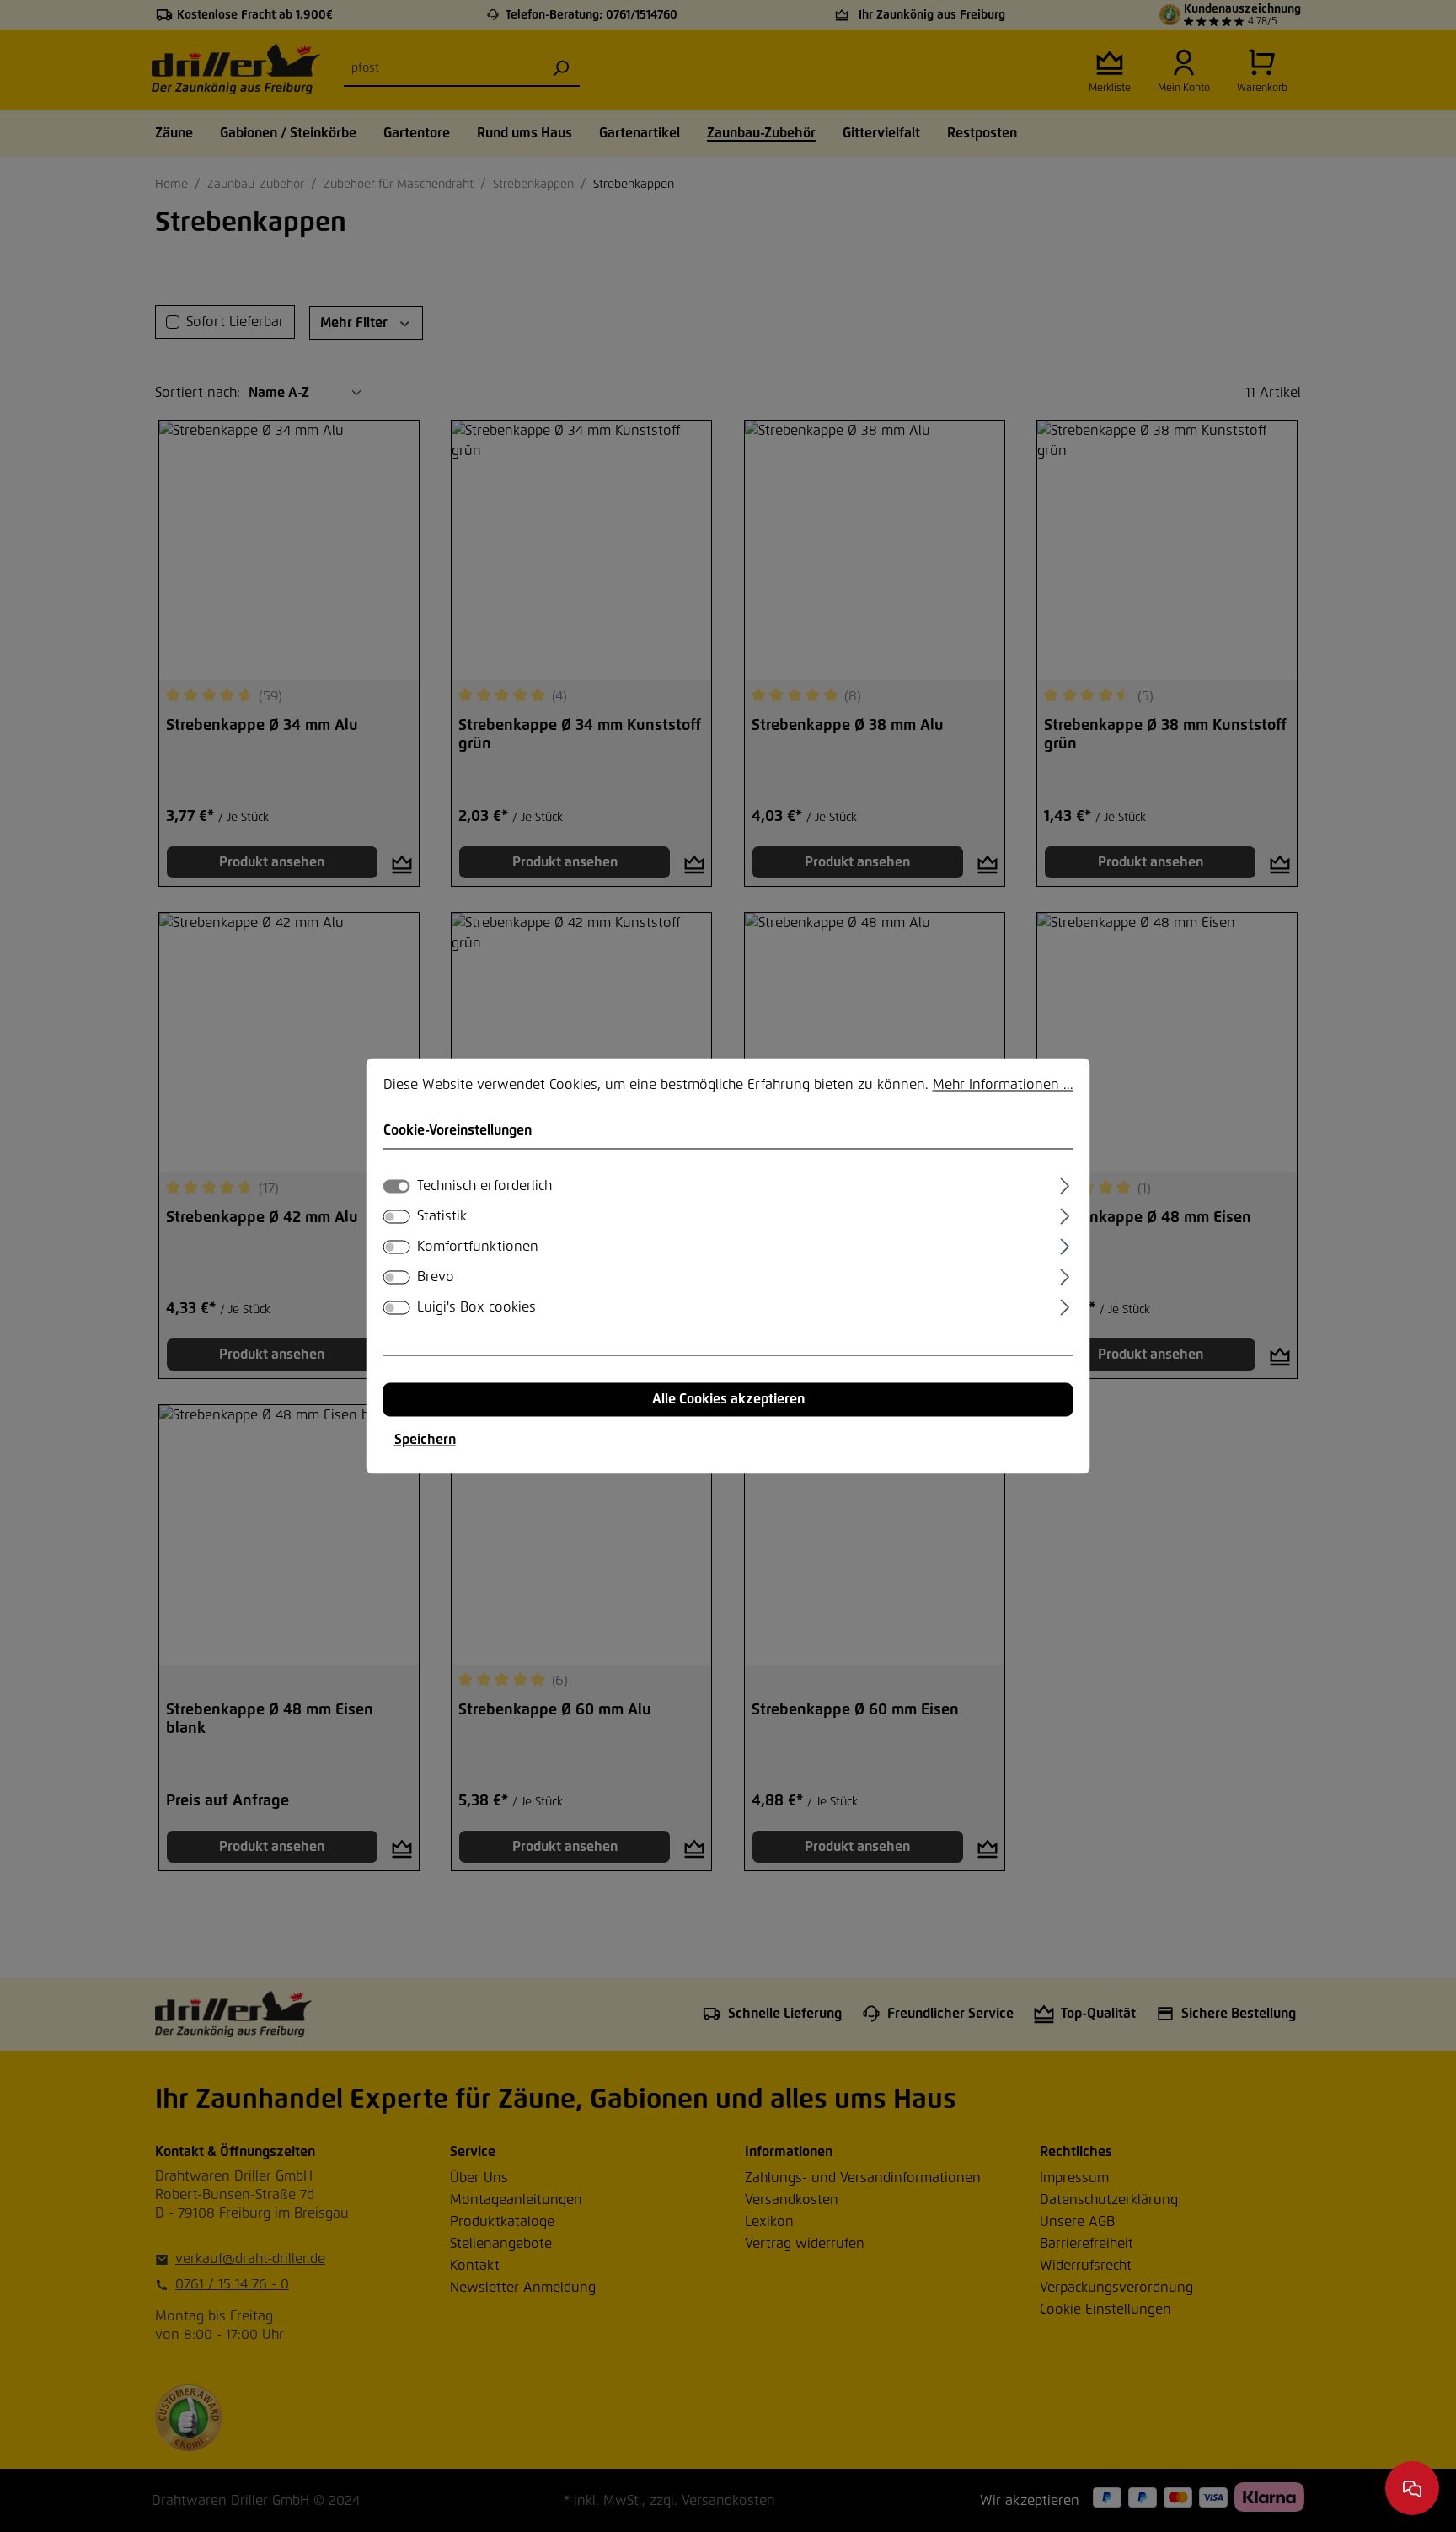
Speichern (425, 1440)
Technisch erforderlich (484, 1187)
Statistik (442, 1217)
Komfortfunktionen (478, 1247)
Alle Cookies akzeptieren (728, 1400)
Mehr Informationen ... (1003, 1085)
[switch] (397, 1217)
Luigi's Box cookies (476, 1308)
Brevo (436, 1278)
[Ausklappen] (1065, 1184)
